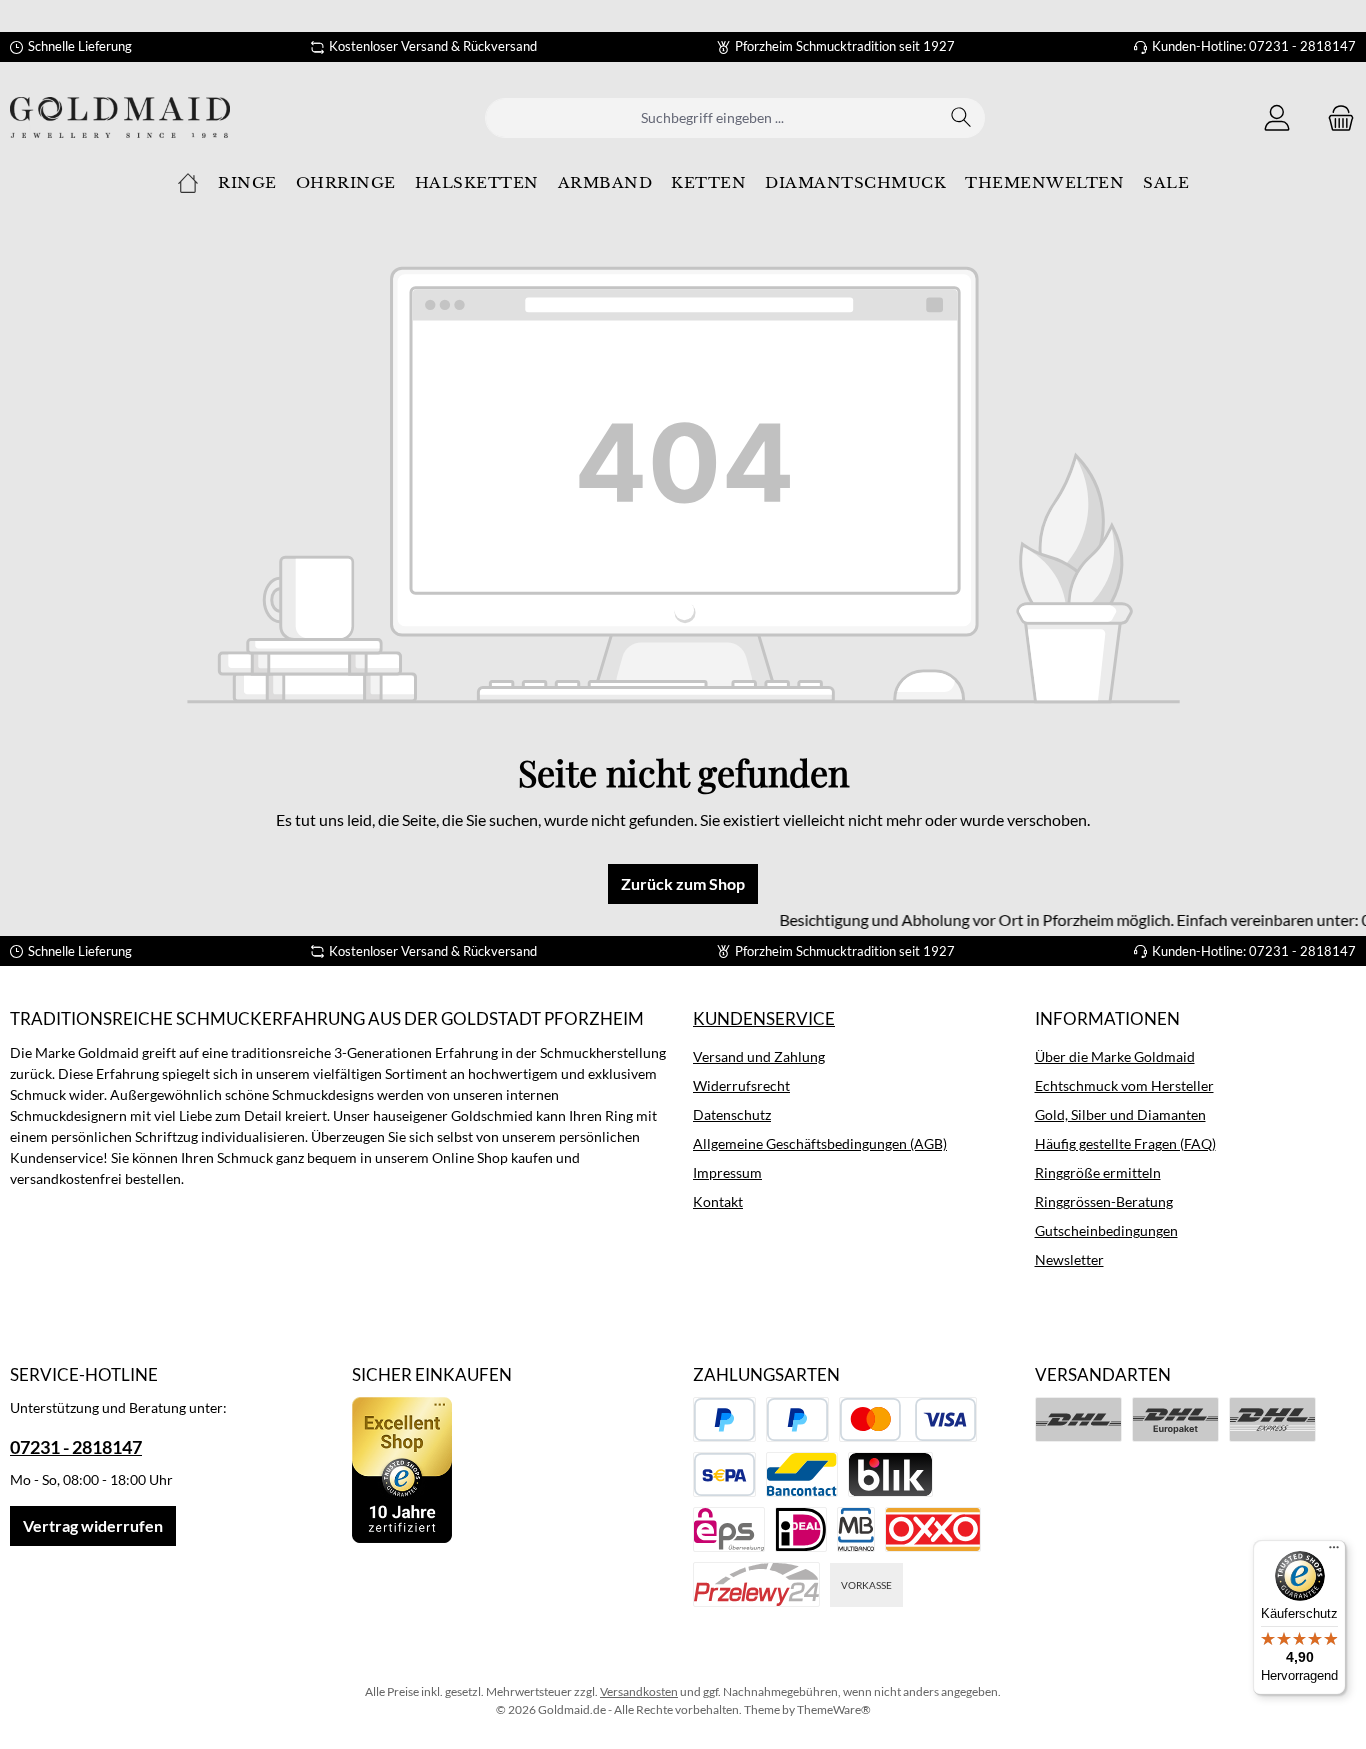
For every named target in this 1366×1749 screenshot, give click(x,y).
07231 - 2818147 (76, 1447)
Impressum (727, 1172)
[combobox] (712, 118)
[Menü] (1334, 1552)
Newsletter (1069, 1259)
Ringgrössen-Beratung (1104, 1201)
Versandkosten (639, 1691)
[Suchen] (961, 118)
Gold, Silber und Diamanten (1120, 1114)
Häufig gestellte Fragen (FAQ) (1125, 1143)
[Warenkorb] (1335, 117)
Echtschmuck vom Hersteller (1124, 1085)
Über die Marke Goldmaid (1115, 1056)
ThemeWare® (834, 1709)
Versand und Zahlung (759, 1056)
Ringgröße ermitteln (1098, 1172)
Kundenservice (764, 1018)
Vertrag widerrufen (93, 1525)
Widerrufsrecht (741, 1085)
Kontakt (718, 1201)
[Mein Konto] (1277, 117)
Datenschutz (732, 1114)
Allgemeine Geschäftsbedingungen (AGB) (820, 1143)
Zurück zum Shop (683, 883)
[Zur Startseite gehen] (120, 117)
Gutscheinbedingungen (1106, 1230)
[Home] (188, 183)
